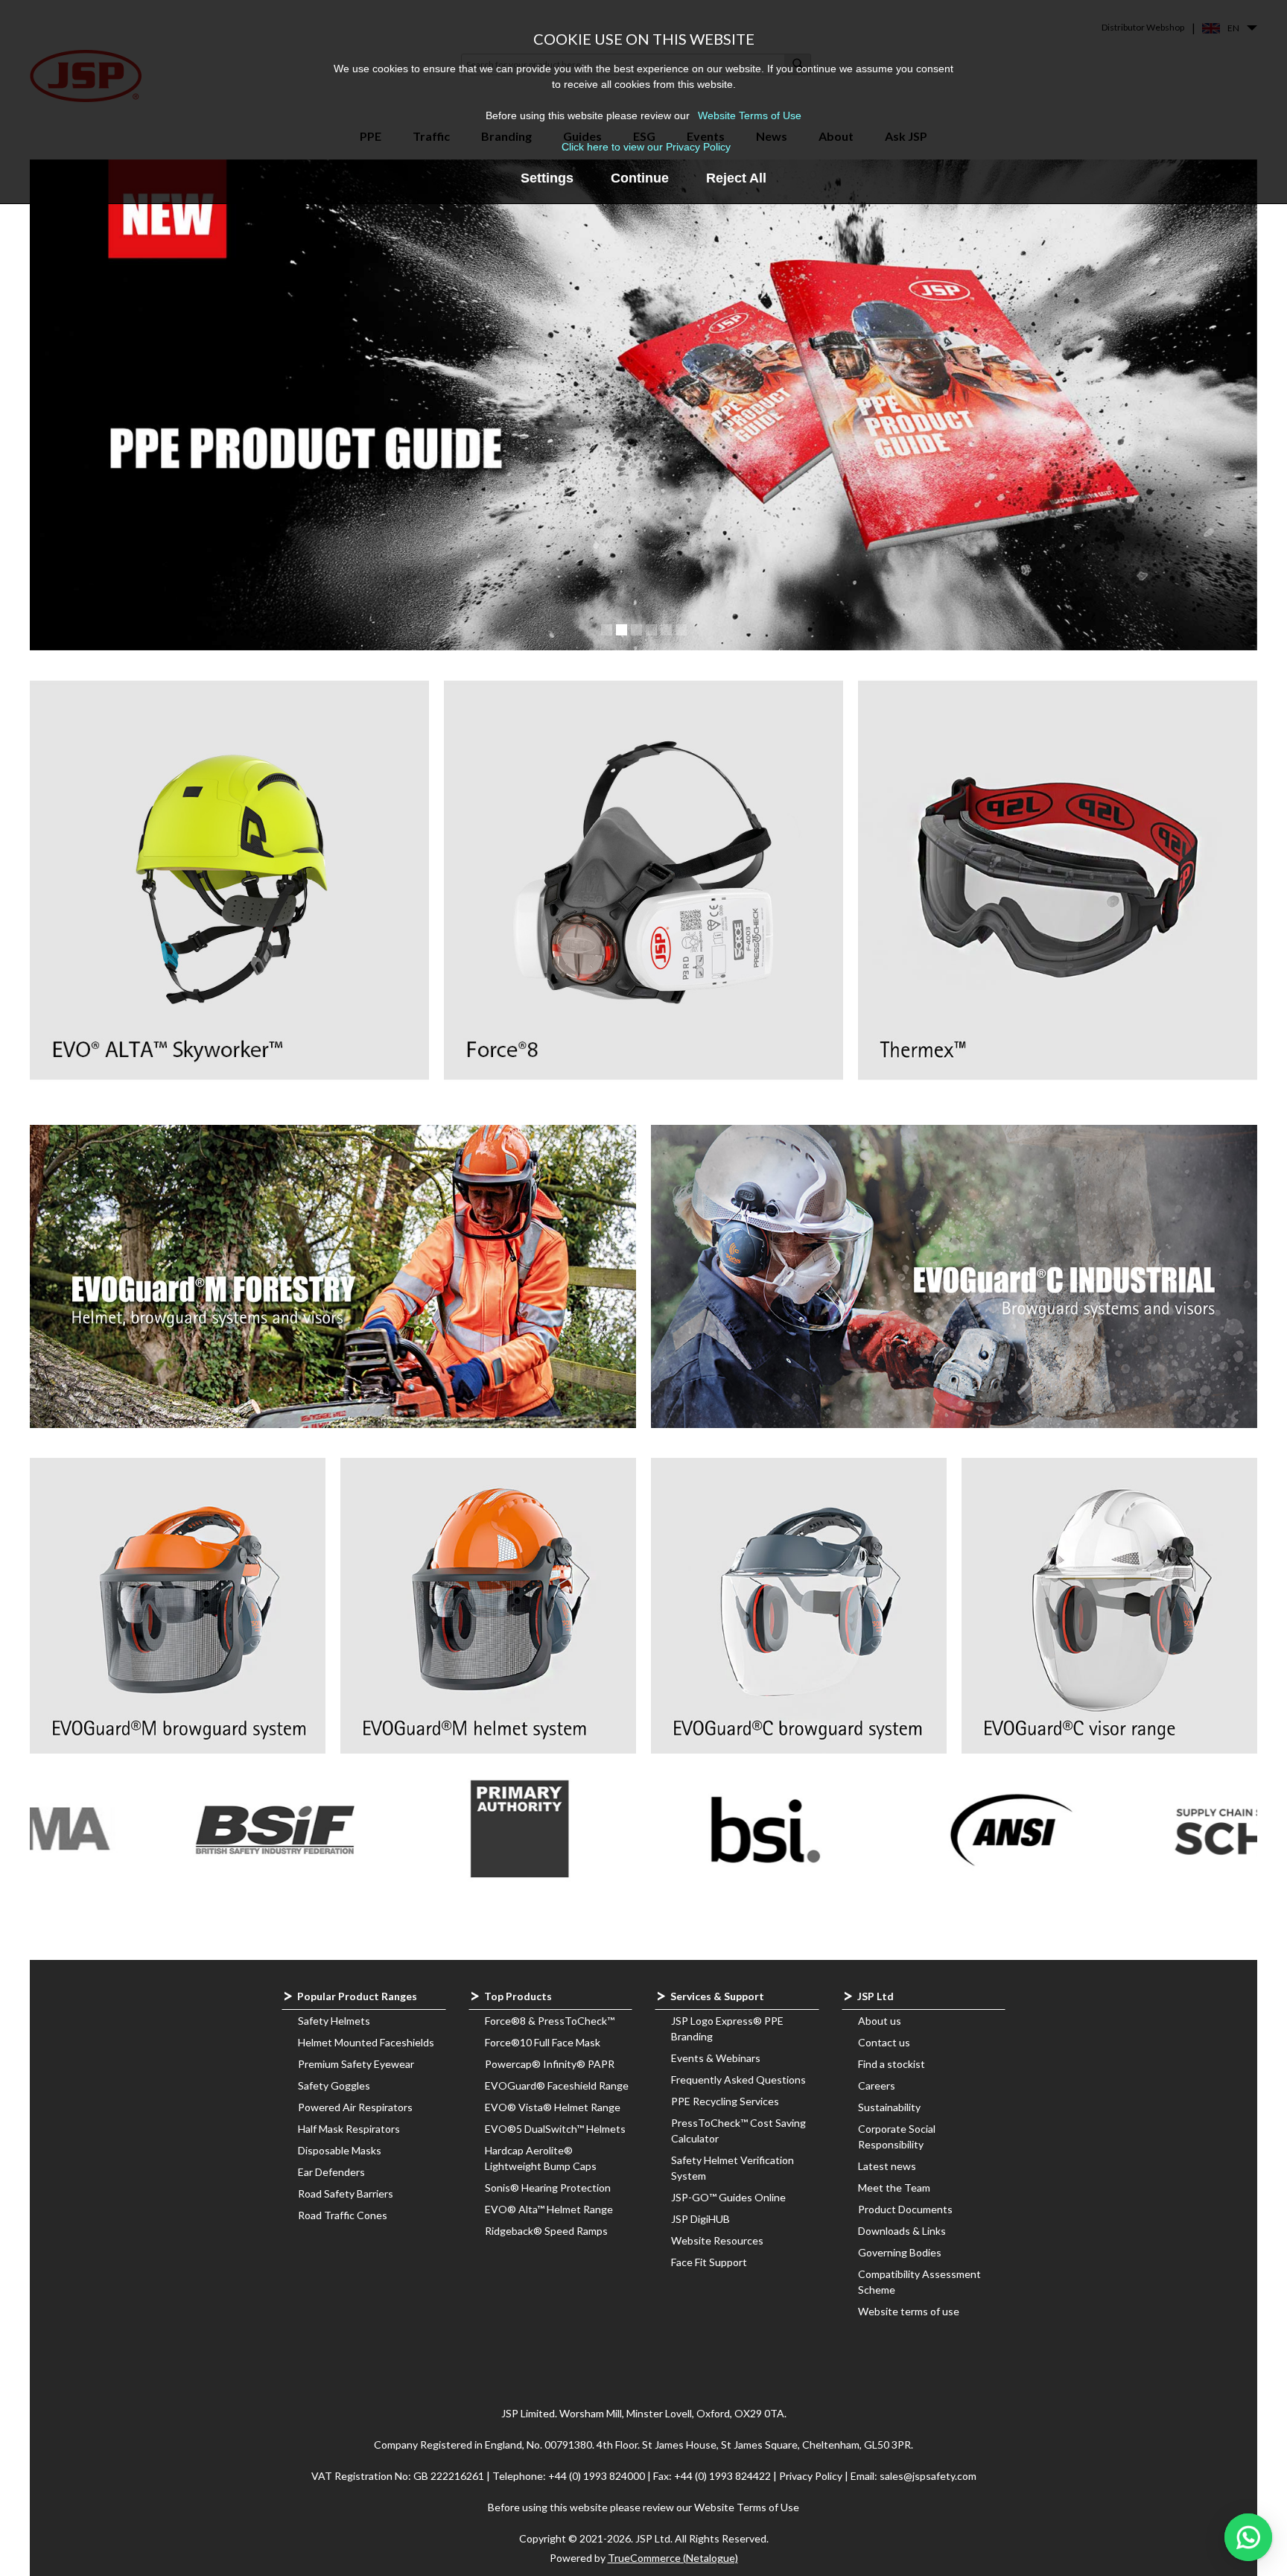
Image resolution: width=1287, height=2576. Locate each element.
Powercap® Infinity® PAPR (550, 2064)
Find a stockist (892, 2064)
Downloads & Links (902, 2231)
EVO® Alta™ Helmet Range (549, 2209)
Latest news (887, 2166)
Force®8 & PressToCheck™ (550, 2021)
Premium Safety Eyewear (356, 2064)
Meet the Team (894, 2188)
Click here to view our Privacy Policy (646, 147)
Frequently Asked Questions (738, 2079)
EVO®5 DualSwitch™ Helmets (555, 2129)
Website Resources (717, 2240)
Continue (640, 178)
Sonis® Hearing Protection (548, 2188)
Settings (547, 178)
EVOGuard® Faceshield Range (557, 2085)
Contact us (884, 2042)
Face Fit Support (709, 2262)
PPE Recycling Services (725, 2101)
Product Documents (905, 2209)
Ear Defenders (331, 2172)
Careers (877, 2085)
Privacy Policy (812, 2476)
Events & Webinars (716, 2058)
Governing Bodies (900, 2252)
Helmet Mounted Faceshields (366, 2042)
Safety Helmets (334, 2021)
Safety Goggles (334, 2085)
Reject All (736, 178)
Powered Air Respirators (355, 2107)
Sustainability (889, 2107)
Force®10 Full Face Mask (543, 2042)
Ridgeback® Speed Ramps (546, 2231)
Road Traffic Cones (343, 2215)
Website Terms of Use (750, 115)
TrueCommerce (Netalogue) (673, 2558)
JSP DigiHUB (700, 2219)
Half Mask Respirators (349, 2129)
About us (880, 2021)
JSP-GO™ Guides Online (728, 2197)
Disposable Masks (340, 2150)
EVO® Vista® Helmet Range (553, 2107)
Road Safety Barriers (346, 2193)
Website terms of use (909, 2311)
